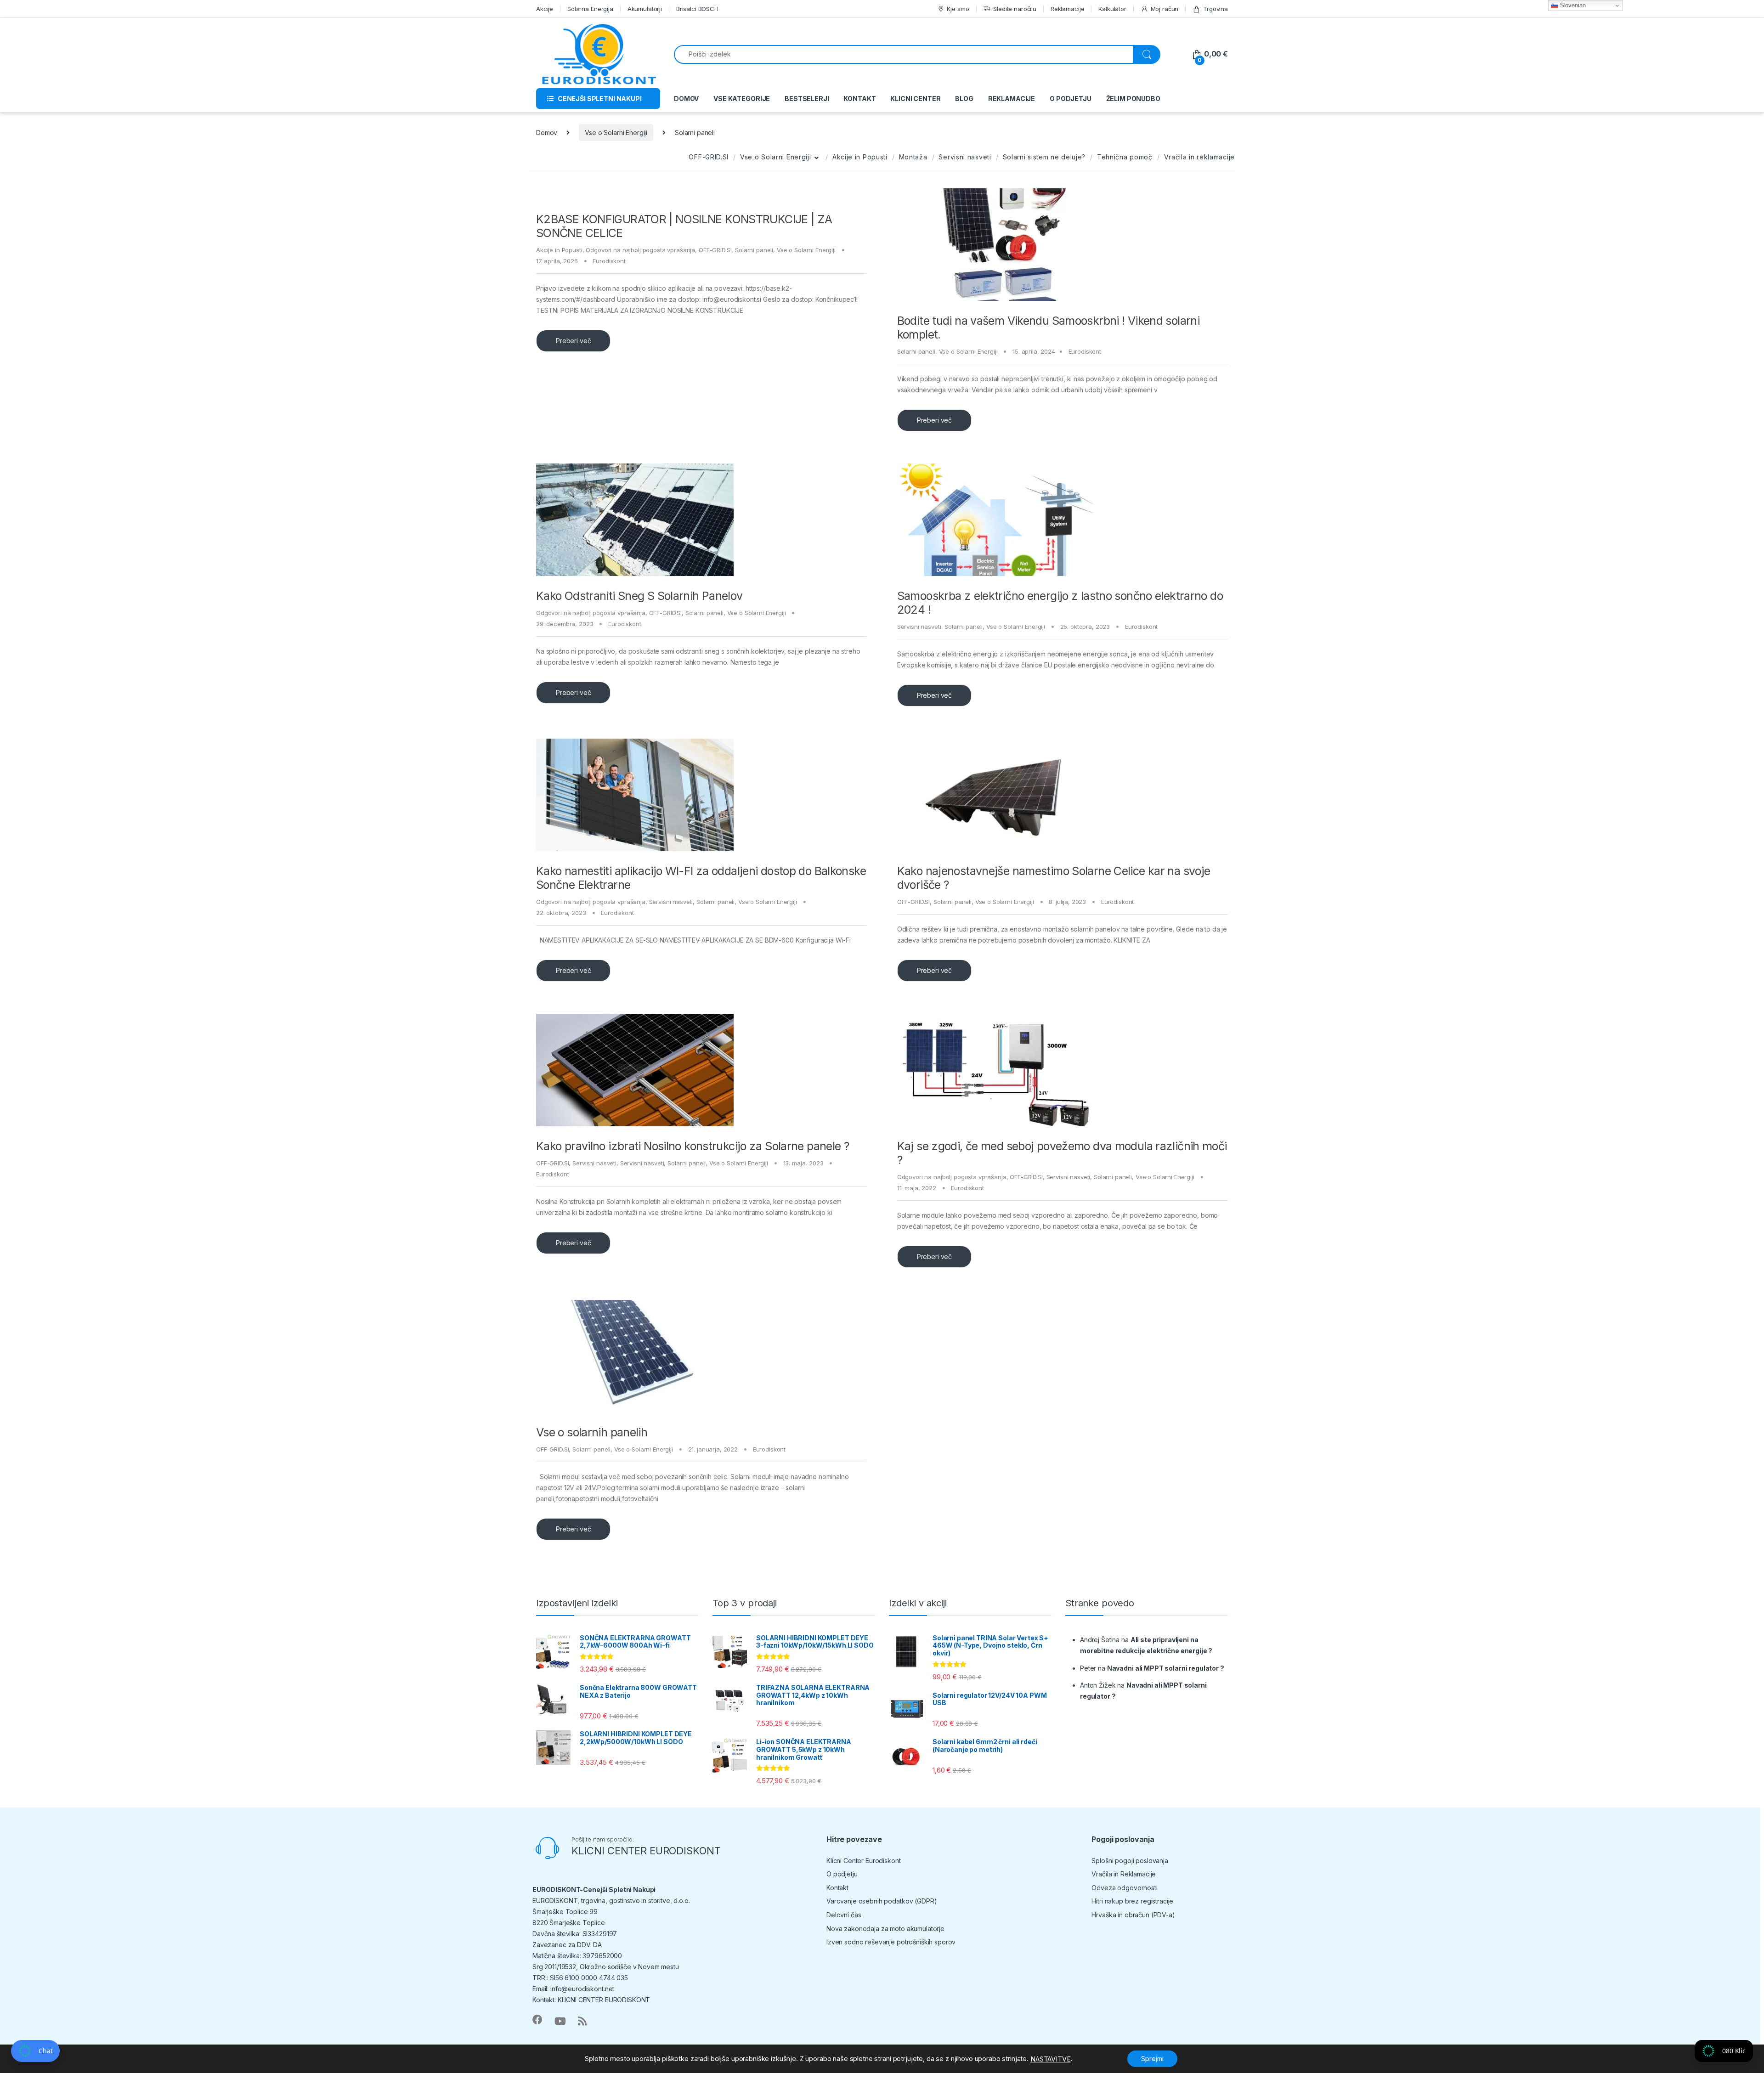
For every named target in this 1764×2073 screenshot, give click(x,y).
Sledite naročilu (1015, 9)
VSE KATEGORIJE (742, 99)
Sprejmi (1152, 2059)
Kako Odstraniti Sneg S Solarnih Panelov (639, 596)
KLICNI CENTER (915, 99)
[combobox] (904, 54)
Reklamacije (1067, 9)
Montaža (913, 157)
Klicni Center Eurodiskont (864, 1861)
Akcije (545, 9)
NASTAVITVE (1051, 2059)
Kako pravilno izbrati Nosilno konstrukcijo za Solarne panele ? (693, 1146)
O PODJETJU (1071, 99)
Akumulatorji (645, 9)
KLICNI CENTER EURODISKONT (646, 1851)
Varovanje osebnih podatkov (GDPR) (882, 1901)
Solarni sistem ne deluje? (1044, 157)
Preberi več (573, 341)
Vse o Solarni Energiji (616, 133)
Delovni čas (844, 1915)
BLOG (964, 99)
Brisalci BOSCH (697, 9)
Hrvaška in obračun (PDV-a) (1133, 1915)
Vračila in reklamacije (1199, 157)
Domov (547, 133)
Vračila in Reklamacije (1124, 1874)
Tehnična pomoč (1125, 157)
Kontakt (837, 1888)
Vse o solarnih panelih (592, 1432)
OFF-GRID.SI (709, 157)
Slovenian (1572, 5)
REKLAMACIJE (1012, 99)
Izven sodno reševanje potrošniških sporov (891, 1942)
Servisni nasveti (965, 157)
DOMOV (686, 99)
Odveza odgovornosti (1124, 1888)
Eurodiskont (609, 261)
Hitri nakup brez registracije (1132, 1901)
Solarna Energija (590, 9)
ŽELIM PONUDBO (1133, 99)
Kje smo (958, 9)
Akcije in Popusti (860, 157)
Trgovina (1216, 9)
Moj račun (1165, 9)
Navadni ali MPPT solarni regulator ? (1166, 1668)
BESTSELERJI (807, 99)
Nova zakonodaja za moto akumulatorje (885, 1929)
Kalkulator (1112, 9)
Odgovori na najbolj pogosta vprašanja (640, 250)
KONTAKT (859, 99)
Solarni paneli (754, 250)
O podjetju (842, 1874)
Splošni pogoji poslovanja (1130, 1861)
